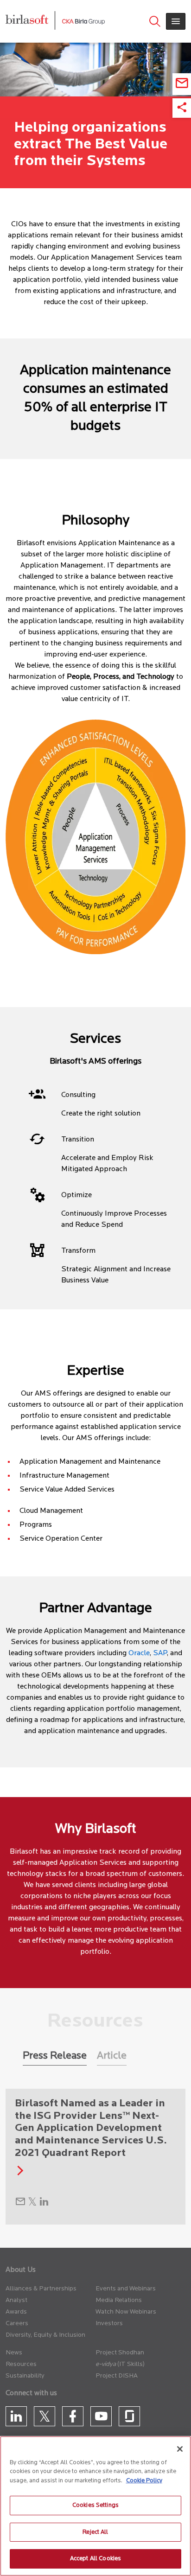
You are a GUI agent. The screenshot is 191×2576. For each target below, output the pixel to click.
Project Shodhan (120, 2353)
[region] (95, 2506)
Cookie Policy (144, 2481)
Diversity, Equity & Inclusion (45, 2335)
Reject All (95, 2532)
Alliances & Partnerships (41, 2289)
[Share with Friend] (20, 2204)
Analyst (16, 2300)
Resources (21, 2364)
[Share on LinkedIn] (44, 2204)
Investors (109, 2324)
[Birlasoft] (34, 21)
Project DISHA (117, 2376)
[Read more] (18, 2173)
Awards (16, 2312)
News (14, 2353)
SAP (160, 1653)
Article (112, 2056)
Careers (17, 2324)
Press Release (55, 2056)
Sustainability (25, 2376)
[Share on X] (32, 2204)
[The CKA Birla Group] (83, 21)
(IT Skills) (131, 2364)
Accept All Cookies (95, 2559)
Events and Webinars (126, 2289)
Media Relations (119, 2300)
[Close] (180, 2449)
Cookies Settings (95, 2505)
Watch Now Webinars (126, 2312)
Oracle (139, 1653)
